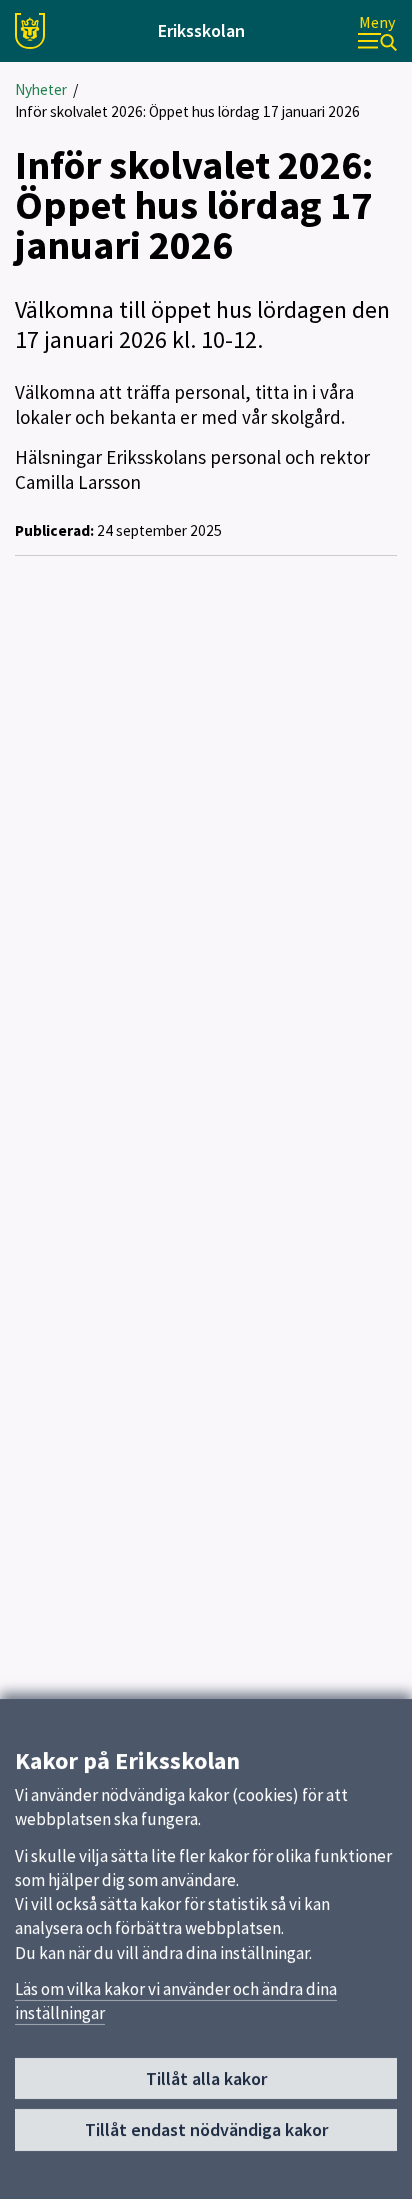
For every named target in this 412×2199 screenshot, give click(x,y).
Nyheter (41, 89)
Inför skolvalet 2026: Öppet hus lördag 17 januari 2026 (187, 111)
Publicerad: (54, 530)
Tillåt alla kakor (206, 2078)
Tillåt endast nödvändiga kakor (206, 2129)
